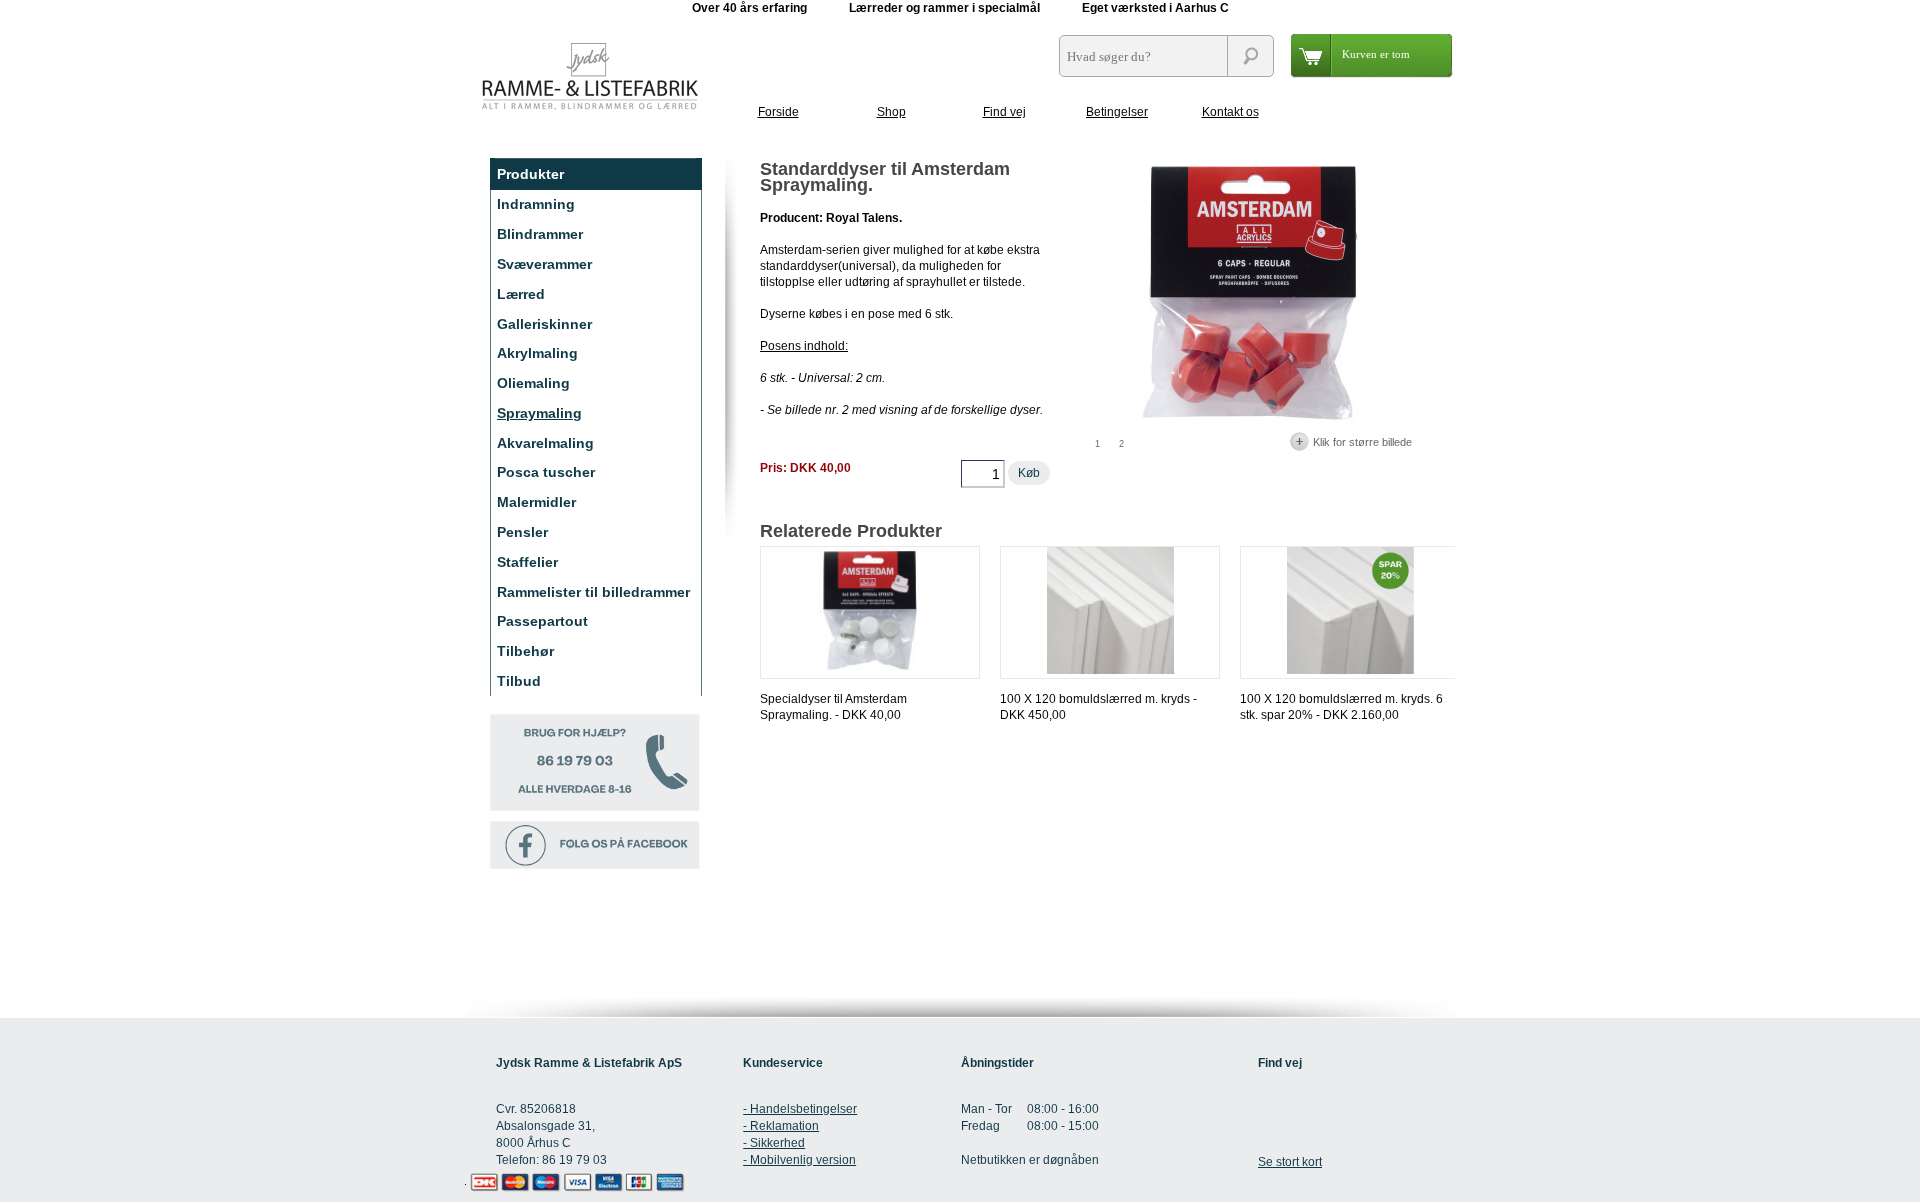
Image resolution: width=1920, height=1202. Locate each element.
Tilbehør (525, 651)
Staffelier (527, 562)
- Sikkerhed (774, 1143)
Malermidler (536, 502)
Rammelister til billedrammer (593, 592)
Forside (778, 112)
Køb (1029, 473)
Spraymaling (539, 413)
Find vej (1004, 112)
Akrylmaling (537, 353)
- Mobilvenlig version (799, 1160)
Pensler (522, 532)
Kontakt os (1230, 112)
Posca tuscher (546, 472)
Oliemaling (533, 383)
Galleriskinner (544, 324)
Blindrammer (540, 234)
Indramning (536, 204)
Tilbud (519, 681)
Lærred (521, 294)
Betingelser (1117, 112)
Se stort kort (1290, 1162)
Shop (891, 112)
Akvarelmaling (545, 443)
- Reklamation (781, 1126)
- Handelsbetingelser (800, 1109)
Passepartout (542, 621)
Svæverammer (544, 264)
